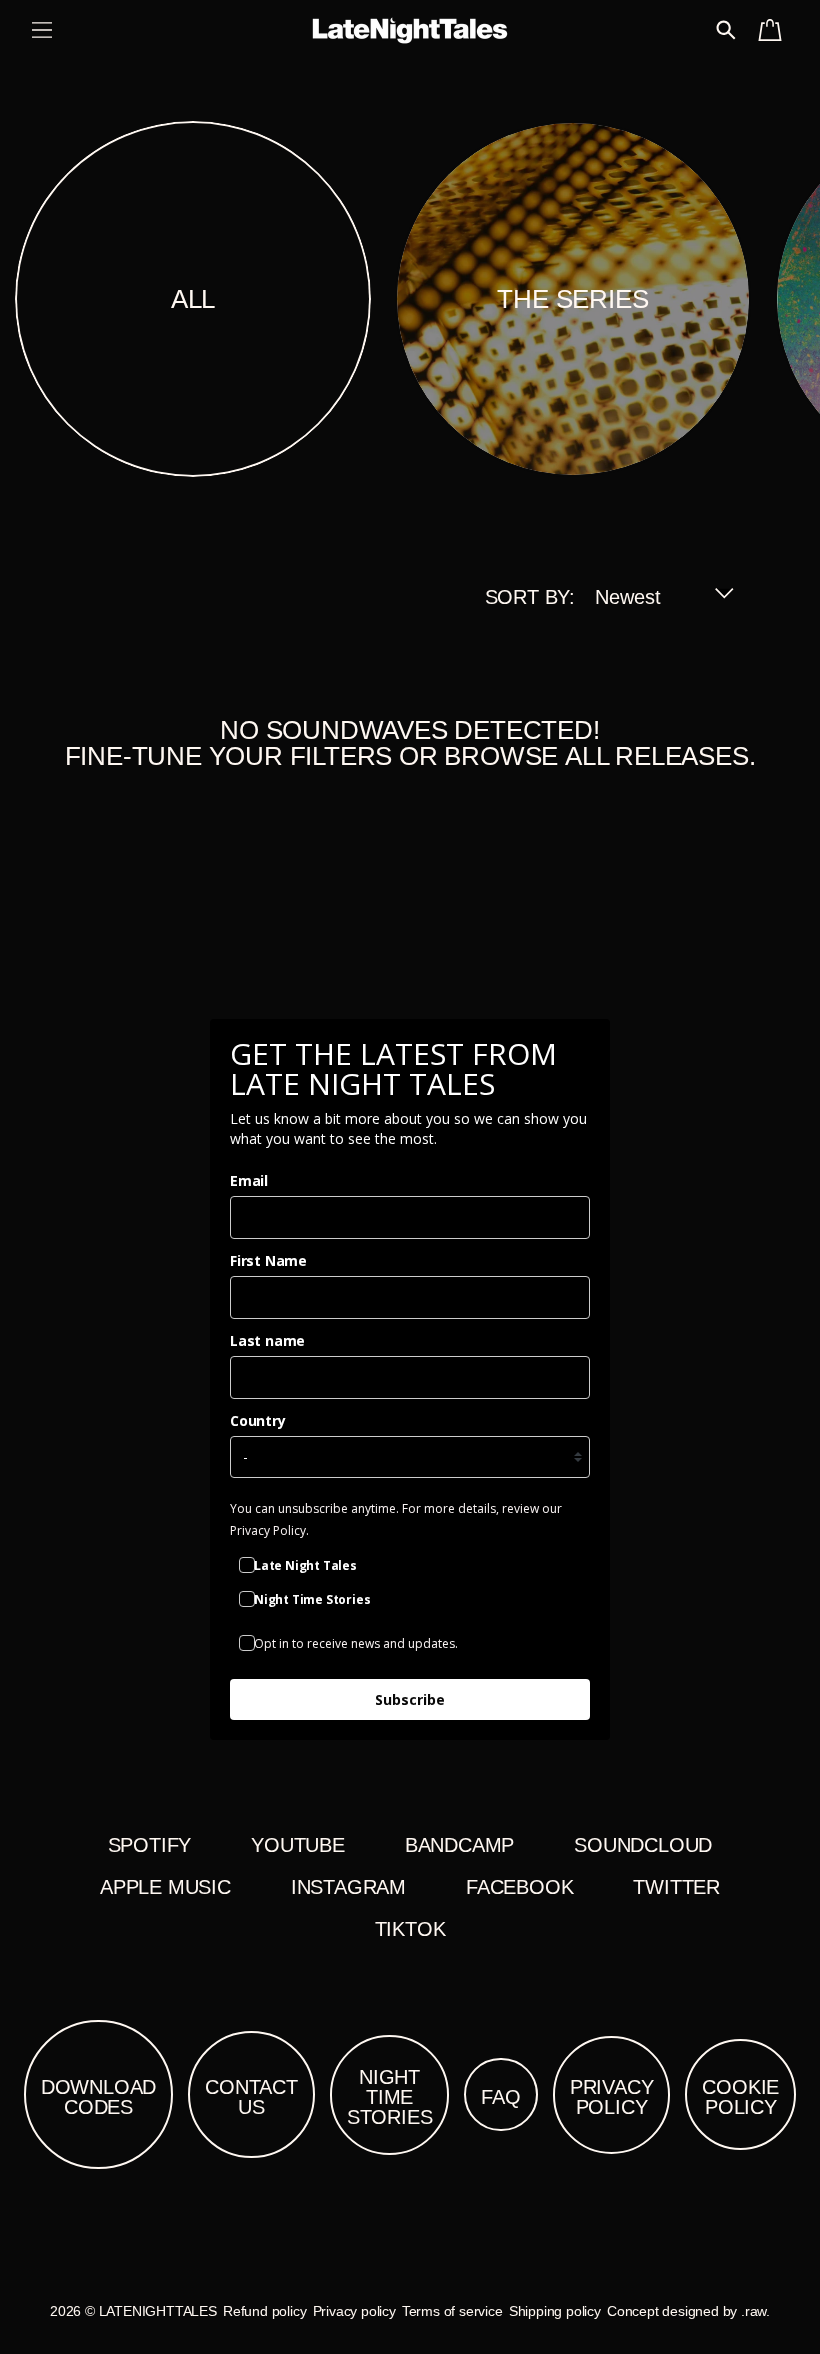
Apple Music (165, 1887)
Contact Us (251, 2097)
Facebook (519, 1887)
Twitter (676, 1887)
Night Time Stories (390, 2097)
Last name (267, 1340)
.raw (753, 2311)
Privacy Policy (612, 2097)
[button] (42, 30)
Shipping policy (555, 2311)
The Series (572, 299)
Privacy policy (354, 2311)
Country (258, 1420)
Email (249, 1180)
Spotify (150, 1845)
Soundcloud (643, 1845)
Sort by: (530, 597)
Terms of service (452, 2311)
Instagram (348, 1887)
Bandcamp (459, 1845)
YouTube (298, 1845)
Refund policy (264, 2311)
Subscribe (410, 1699)
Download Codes (98, 2097)
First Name (268, 1260)
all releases (657, 756)
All (193, 299)
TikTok (410, 1929)
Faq (500, 2097)
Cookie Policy (740, 2097)
